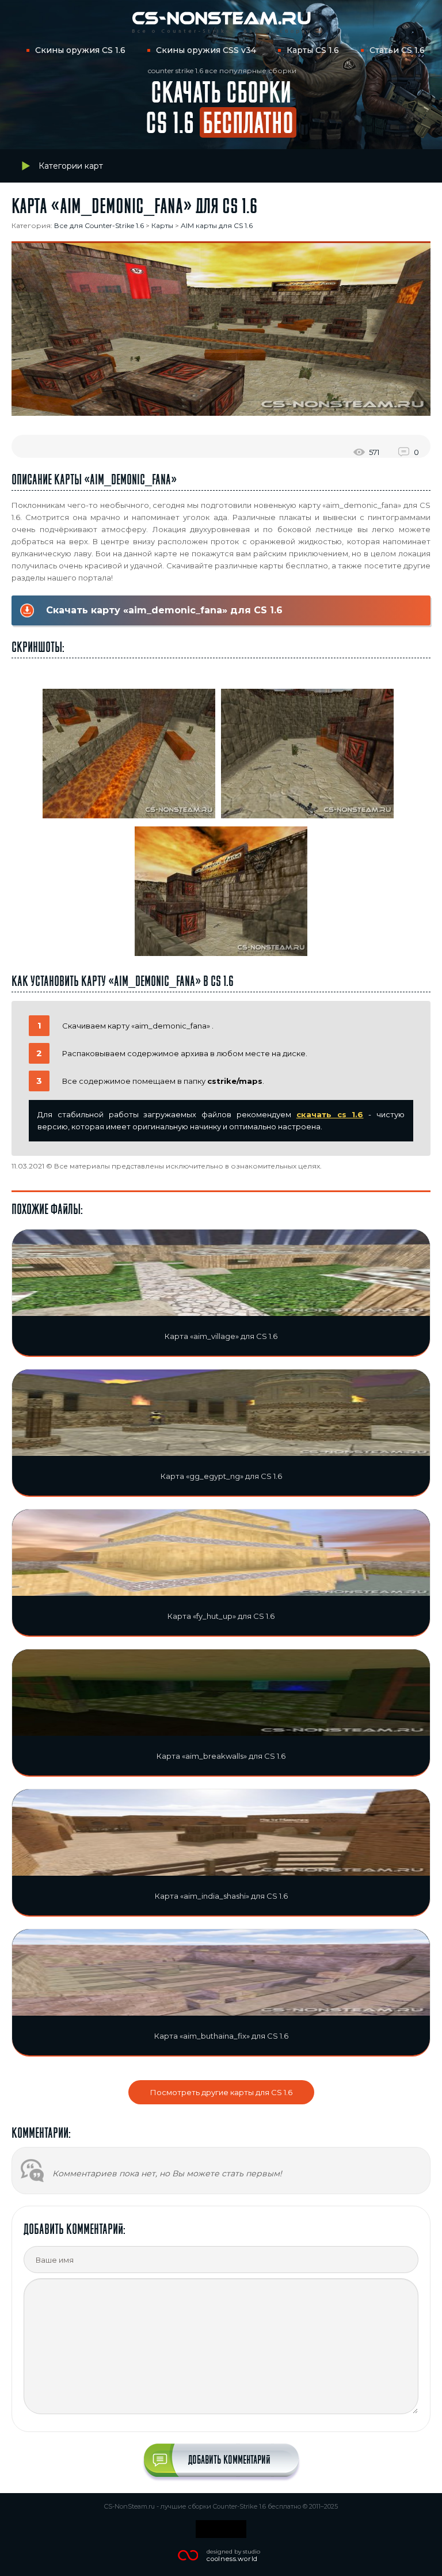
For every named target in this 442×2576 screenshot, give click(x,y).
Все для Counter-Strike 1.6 (99, 225)
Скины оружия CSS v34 (206, 50)
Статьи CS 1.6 (397, 50)
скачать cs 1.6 (330, 1114)
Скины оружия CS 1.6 (80, 50)
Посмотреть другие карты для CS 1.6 (221, 2092)
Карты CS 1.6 (313, 50)
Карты (162, 225)
